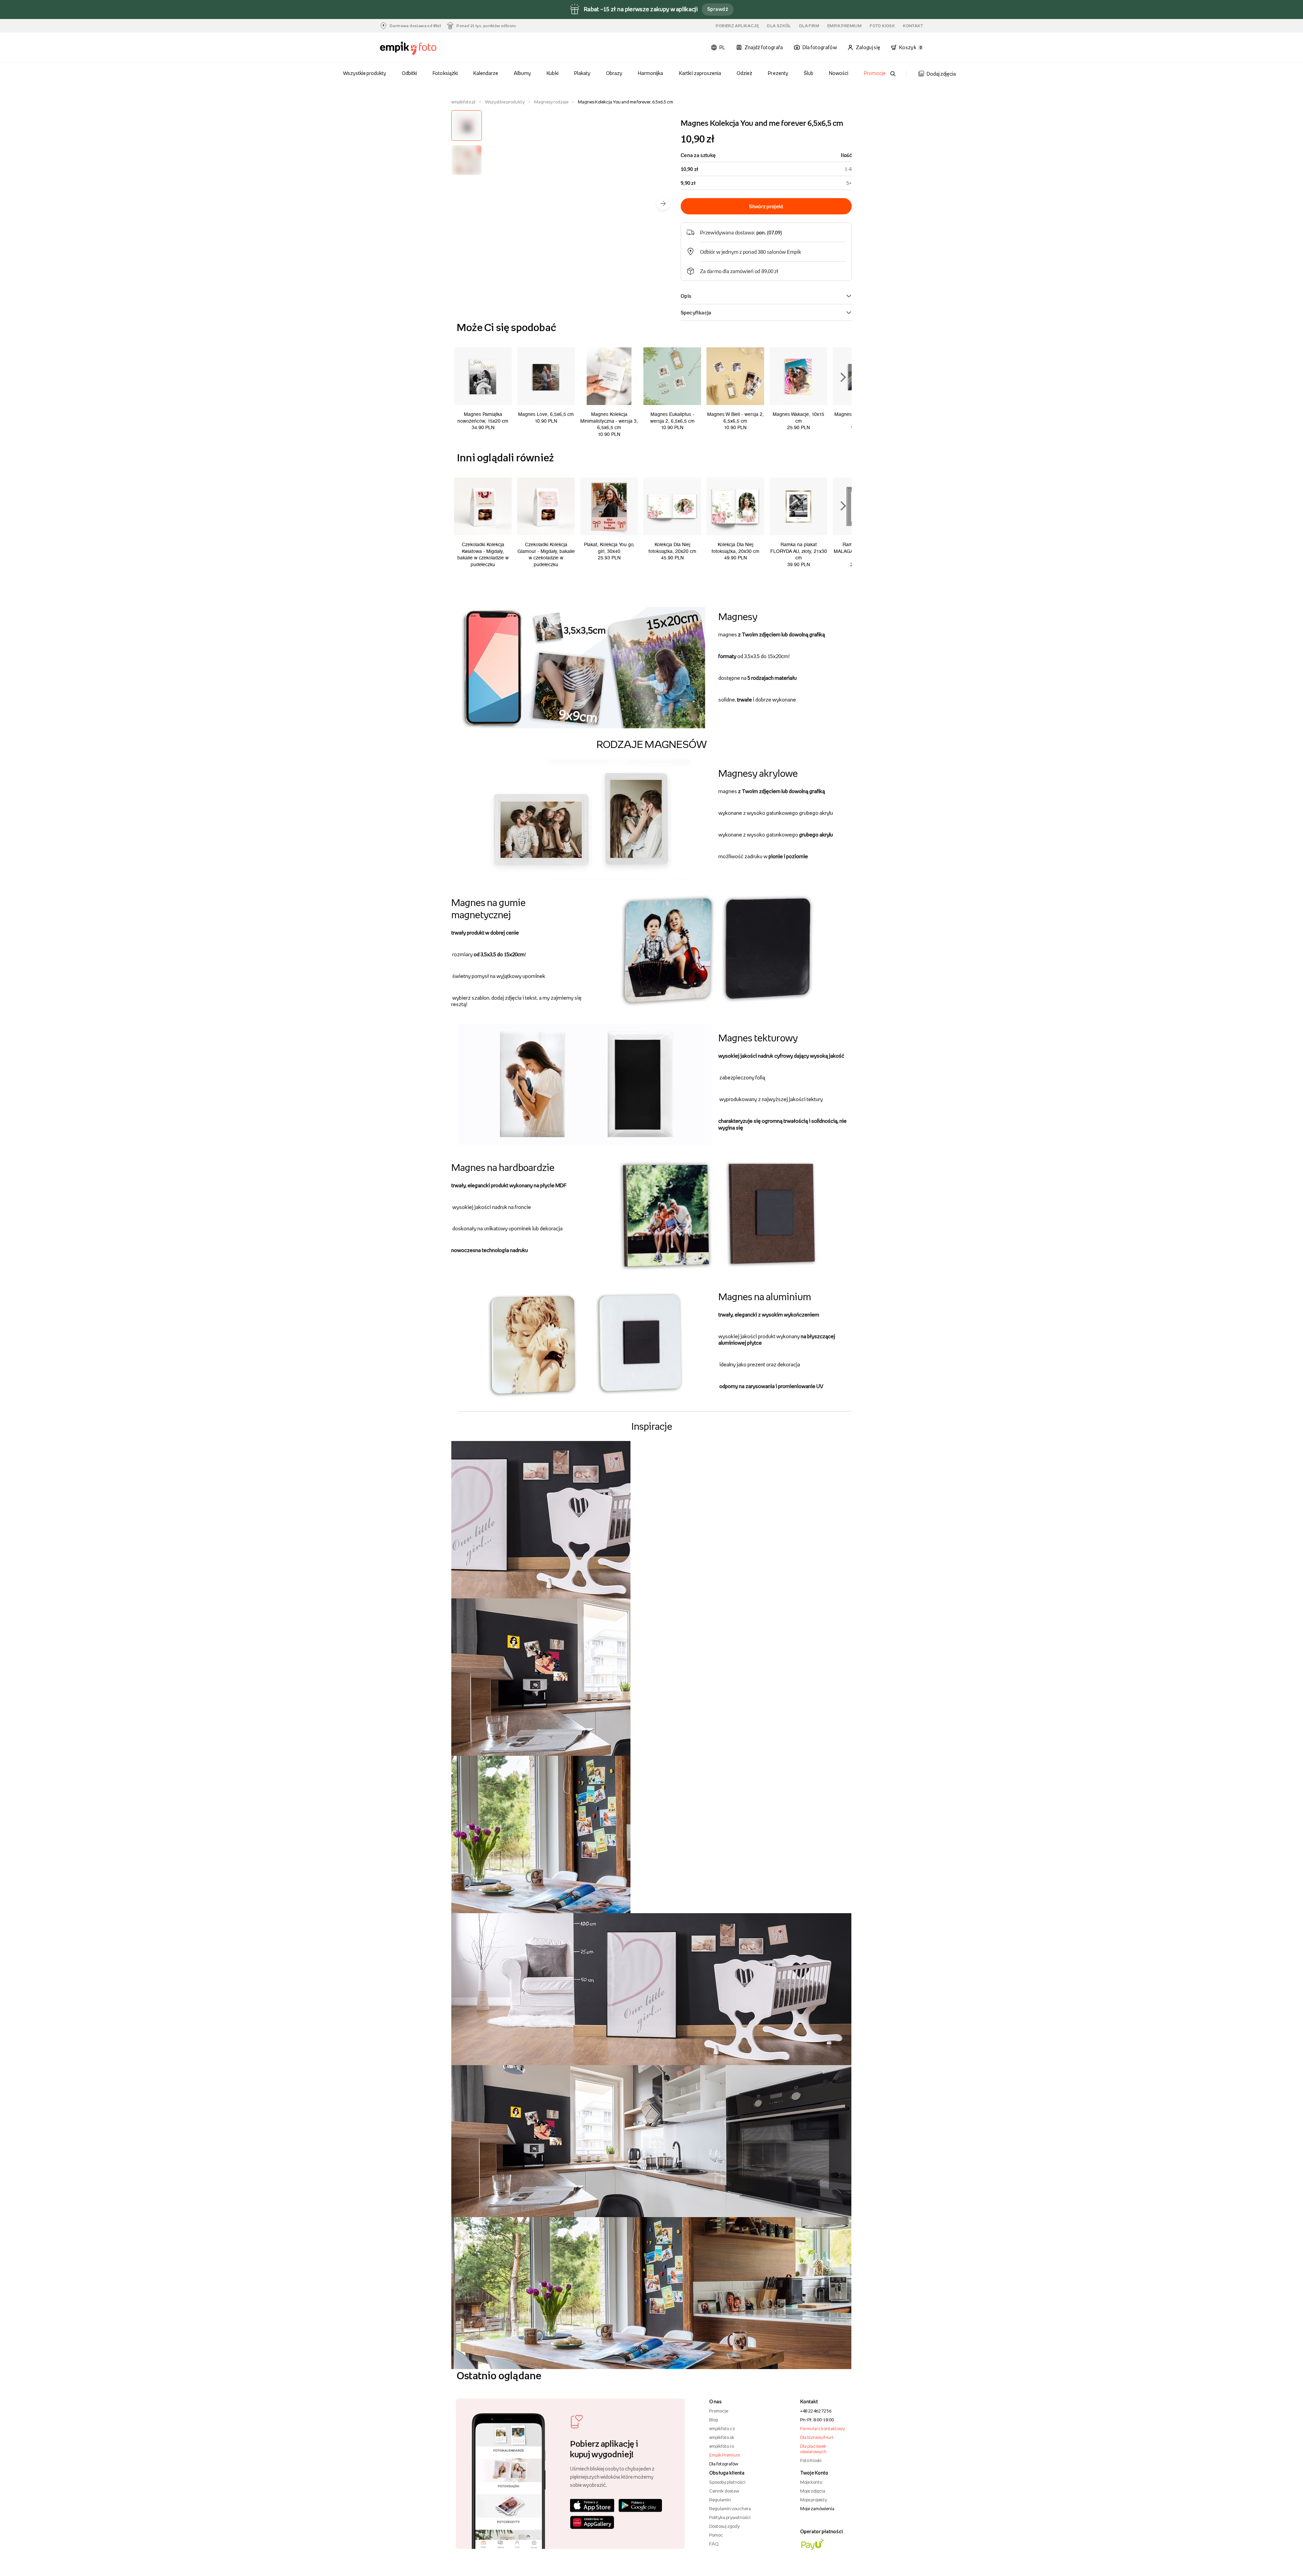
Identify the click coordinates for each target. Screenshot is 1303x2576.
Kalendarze (486, 73)
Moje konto (811, 2482)
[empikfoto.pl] (422, 49)
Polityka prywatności (730, 2517)
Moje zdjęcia (813, 2491)
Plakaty (582, 73)
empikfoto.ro (722, 2446)
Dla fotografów (724, 2464)
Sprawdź (718, 9)
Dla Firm (809, 26)
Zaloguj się (868, 47)
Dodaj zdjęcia (941, 74)
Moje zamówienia (817, 2508)
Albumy (522, 73)
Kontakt (913, 26)
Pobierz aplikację (737, 26)
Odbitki (409, 73)
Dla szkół (779, 26)
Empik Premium (844, 26)
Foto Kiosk (882, 26)
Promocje (875, 73)
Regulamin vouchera (730, 2508)
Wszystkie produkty (365, 73)
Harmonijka (650, 73)
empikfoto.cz (722, 2428)
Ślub (809, 73)
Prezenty (778, 73)
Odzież (744, 73)
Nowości (839, 73)
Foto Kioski (811, 2460)
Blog (714, 2420)
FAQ (714, 2544)
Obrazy (614, 73)
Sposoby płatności (727, 2482)
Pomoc (716, 2535)
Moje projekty (814, 2500)
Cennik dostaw (724, 2491)
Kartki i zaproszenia (700, 73)
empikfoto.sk (722, 2437)
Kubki (552, 73)
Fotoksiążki (445, 73)
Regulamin (720, 2500)
